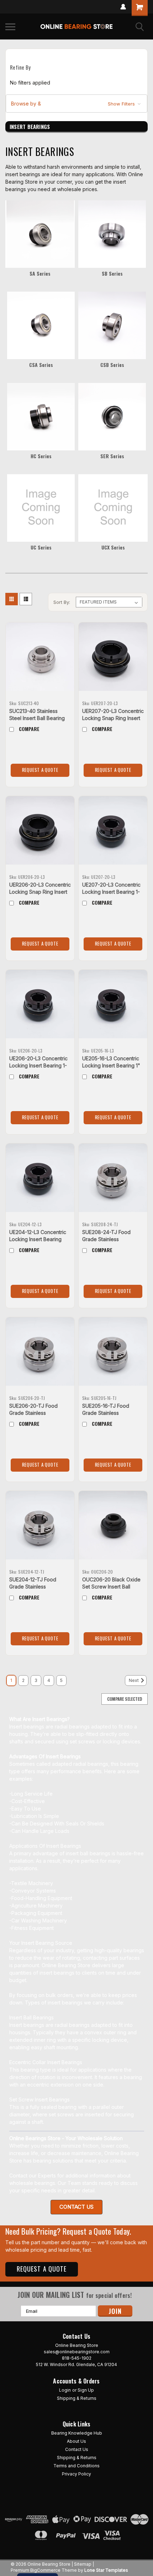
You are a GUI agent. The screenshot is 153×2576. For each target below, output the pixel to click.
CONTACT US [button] (76, 2207)
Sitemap (83, 2564)
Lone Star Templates (106, 2570)
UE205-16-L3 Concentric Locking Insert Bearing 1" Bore (111, 1065)
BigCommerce (45, 2570)
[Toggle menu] (10, 27)
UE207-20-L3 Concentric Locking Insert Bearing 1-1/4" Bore (111, 892)
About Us (76, 2441)
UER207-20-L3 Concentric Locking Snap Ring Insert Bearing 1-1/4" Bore (113, 718)
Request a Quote (40, 770)
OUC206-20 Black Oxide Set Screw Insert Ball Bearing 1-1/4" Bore (111, 1587)
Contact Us (77, 2449)
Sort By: (62, 602)
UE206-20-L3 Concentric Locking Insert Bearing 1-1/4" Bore (38, 1065)
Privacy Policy (76, 2474)
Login (65, 2390)
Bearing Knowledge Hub (77, 2433)
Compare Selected (125, 1699)
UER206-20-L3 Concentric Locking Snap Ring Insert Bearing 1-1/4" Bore (40, 892)
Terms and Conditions (76, 2466)
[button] (76, 104)
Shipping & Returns (77, 2398)
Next (134, 1681)
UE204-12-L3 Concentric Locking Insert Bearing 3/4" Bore (38, 1239)
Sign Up (86, 2390)
